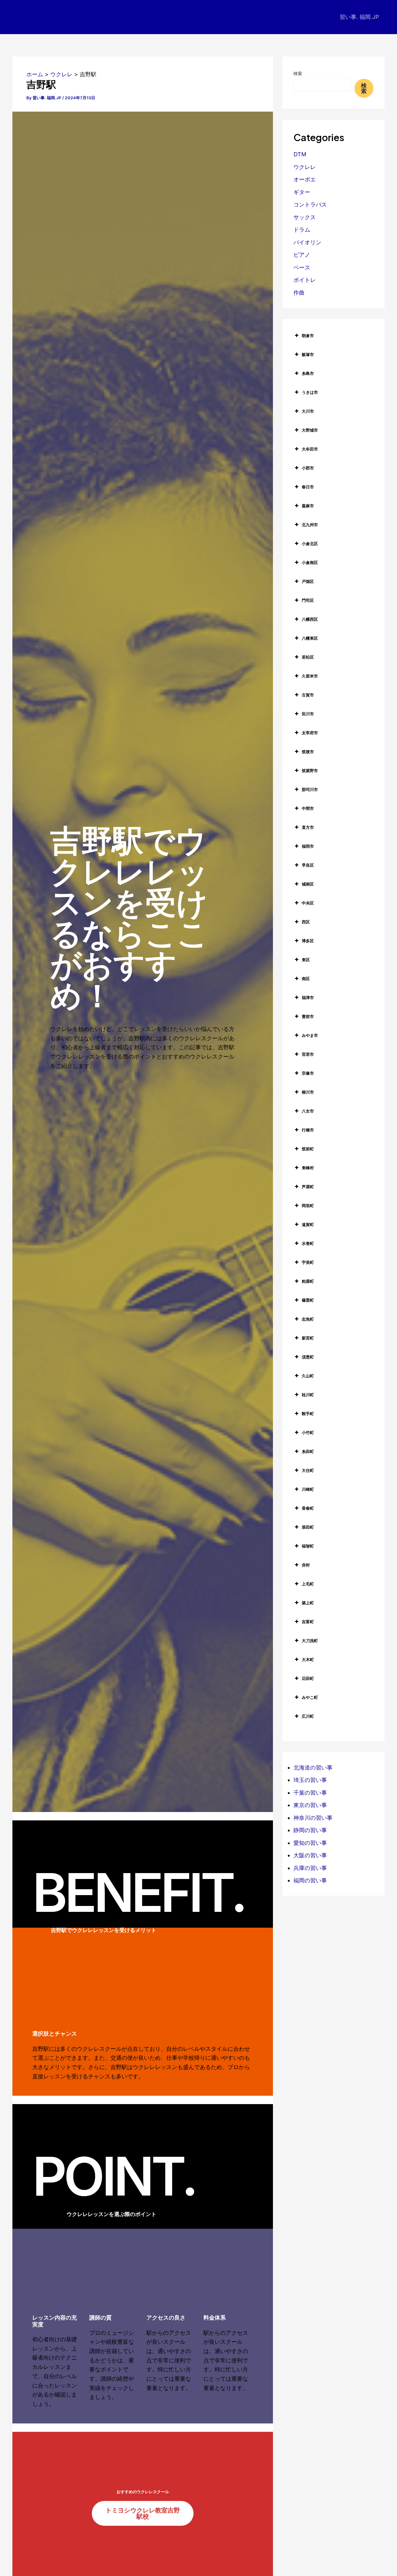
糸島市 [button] (308, 373)
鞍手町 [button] (308, 1414)
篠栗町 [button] (308, 1300)
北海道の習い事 (313, 1768)
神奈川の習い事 (313, 1818)
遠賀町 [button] (308, 1224)
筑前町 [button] (308, 1149)
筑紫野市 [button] (310, 771)
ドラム (302, 230)
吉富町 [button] (308, 1622)
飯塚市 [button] (308, 354)
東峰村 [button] (308, 1168)
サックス (305, 217)
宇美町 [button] (308, 1262)
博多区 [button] (308, 941)
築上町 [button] (308, 1603)
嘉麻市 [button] (308, 506)
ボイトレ (305, 280)
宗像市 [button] (308, 1073)
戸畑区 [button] (308, 581)
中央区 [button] (308, 903)
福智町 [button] (308, 1546)
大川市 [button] (308, 411)
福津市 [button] (308, 997)
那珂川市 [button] (310, 789)
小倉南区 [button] (310, 562)
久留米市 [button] (310, 676)
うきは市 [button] (310, 392)
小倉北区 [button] (310, 544)
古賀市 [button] (308, 695)
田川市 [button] (308, 714)
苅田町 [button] (308, 1678)
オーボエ (305, 179)
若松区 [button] (308, 657)
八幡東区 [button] (310, 638)
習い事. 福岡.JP (359, 17)
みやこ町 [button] (310, 1697)
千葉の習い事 (310, 1793)
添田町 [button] (308, 1527)
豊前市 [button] (308, 1016)
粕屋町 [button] (308, 1281)
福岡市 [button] (308, 846)
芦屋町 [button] (308, 1187)
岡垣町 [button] (308, 1206)
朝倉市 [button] (308, 335)
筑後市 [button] (308, 752)
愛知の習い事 (310, 1843)
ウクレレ (305, 167)
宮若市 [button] (308, 1054)
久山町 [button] (308, 1376)
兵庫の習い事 (310, 1868)
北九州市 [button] (310, 525)
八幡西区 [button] (310, 619)
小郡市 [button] (308, 468)
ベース (302, 267)
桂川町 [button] (308, 1395)
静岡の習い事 (310, 1830)
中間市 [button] (308, 808)
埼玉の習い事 (310, 1780)
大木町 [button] (308, 1659)
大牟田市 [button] (310, 449)
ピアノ (302, 255)
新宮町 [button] (308, 1338)
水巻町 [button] (308, 1243)
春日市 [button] (308, 487)
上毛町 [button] (308, 1584)
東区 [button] (306, 960)
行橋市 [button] (308, 1130)
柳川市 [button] (308, 1092)
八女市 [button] (308, 1111)
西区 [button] (306, 922)
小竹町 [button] (308, 1432)
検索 (298, 73)
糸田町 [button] (308, 1451)
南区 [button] (306, 979)
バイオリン (307, 242)
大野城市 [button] (310, 430)
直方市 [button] (308, 827)
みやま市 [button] (310, 1035)
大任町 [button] (308, 1470)
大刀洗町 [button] (310, 1641)
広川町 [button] (308, 1716)
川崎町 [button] (308, 1489)
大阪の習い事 (310, 1855)
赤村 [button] (306, 1565)
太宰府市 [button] (310, 733)
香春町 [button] (308, 1508)
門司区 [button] (308, 600)
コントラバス (310, 204)
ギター (302, 192)
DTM (300, 154)
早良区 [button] (308, 865)
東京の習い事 (310, 1805)
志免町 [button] (308, 1319)
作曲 (299, 293)
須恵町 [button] (308, 1357)
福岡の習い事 (310, 1880)
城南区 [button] (308, 884)
